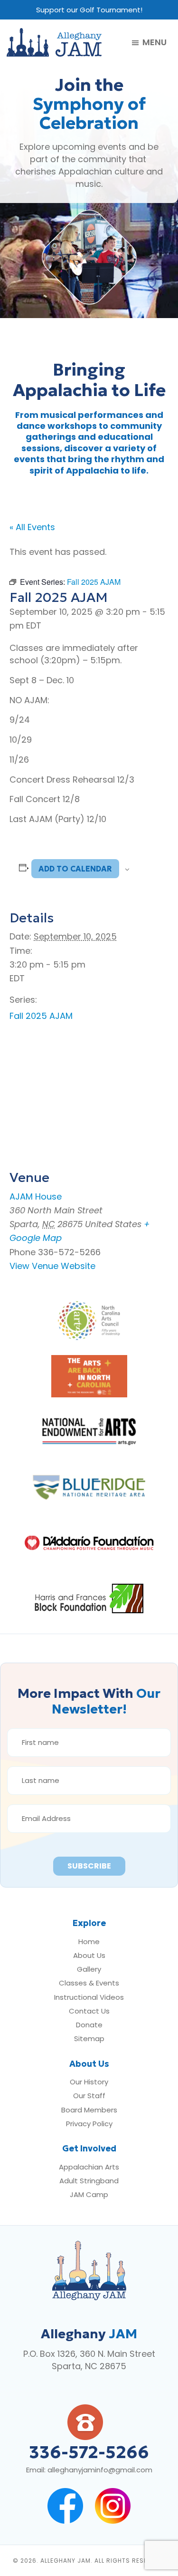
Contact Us (89, 2011)
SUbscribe (89, 1866)
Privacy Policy (89, 2124)
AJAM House (36, 1196)
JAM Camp (89, 2194)
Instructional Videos (89, 1997)
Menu (155, 43)
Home (89, 1942)
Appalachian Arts (89, 2167)
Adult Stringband (89, 2181)
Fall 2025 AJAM (41, 1016)
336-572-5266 (89, 2452)
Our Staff (89, 2096)
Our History (89, 2082)
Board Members (89, 2110)
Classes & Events (89, 1983)
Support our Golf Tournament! (89, 10)
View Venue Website (52, 1266)
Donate (89, 2025)
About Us (89, 1955)
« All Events (32, 527)
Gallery (89, 1969)
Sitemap (89, 2039)
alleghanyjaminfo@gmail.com (100, 2470)
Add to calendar (75, 869)
